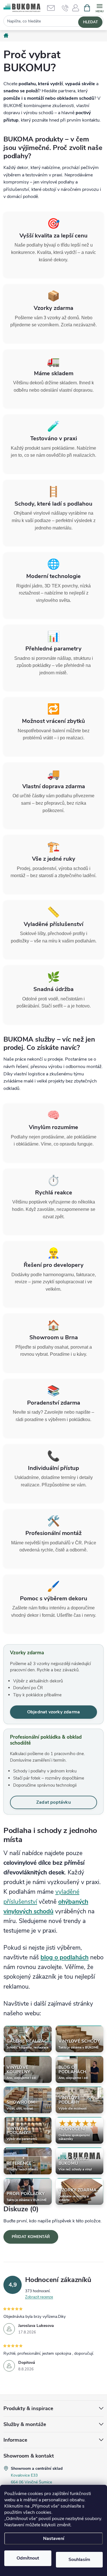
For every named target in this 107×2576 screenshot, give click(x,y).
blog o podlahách (64, 1957)
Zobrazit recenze (39, 2297)
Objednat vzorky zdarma (53, 1712)
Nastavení (54, 2539)
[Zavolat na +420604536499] (65, 8)
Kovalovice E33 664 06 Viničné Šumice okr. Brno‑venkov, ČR (31, 2482)
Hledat (90, 22)
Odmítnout (28, 2558)
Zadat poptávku (53, 1802)
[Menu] (99, 8)
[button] (76, 10)
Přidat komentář (31, 2237)
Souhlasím (79, 2560)
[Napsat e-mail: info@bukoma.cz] (54, 8)
